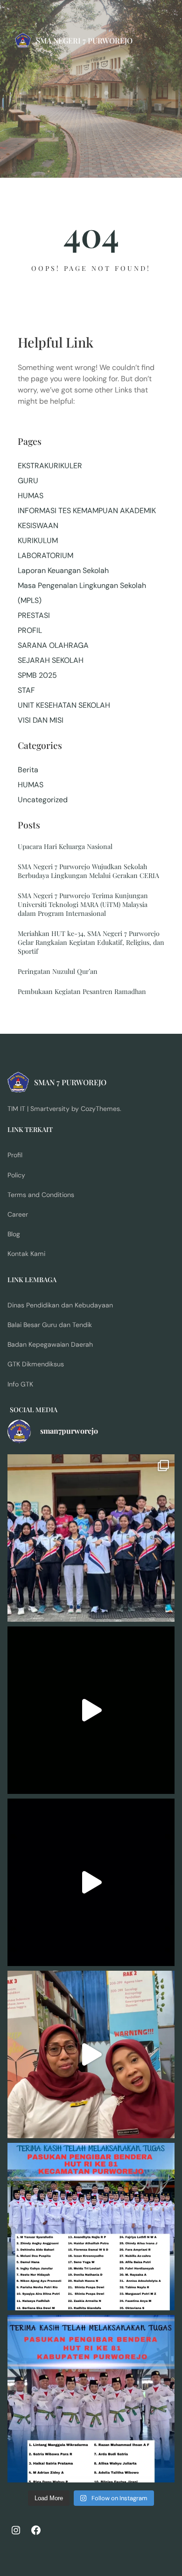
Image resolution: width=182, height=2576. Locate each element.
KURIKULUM (38, 541)
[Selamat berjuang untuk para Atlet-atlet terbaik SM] (91, 1538)
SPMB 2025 (37, 675)
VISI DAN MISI (41, 720)
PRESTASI (34, 615)
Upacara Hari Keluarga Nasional (65, 846)
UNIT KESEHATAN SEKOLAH (64, 705)
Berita (28, 770)
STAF (26, 690)
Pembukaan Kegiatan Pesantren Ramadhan (82, 991)
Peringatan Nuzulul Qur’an (58, 971)
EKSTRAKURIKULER (50, 466)
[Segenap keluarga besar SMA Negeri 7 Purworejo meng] (91, 2054)
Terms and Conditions (41, 1195)
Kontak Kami (26, 1254)
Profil (15, 1155)
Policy (16, 1175)
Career (18, 1214)
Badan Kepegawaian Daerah (50, 1344)
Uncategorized (43, 800)
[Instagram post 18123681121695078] (91, 2399)
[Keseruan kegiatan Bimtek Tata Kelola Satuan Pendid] (91, 1882)
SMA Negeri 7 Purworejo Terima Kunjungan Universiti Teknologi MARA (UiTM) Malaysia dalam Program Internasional (83, 904)
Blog (14, 1234)
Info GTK (20, 1384)
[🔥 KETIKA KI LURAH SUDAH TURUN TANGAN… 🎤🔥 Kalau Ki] (91, 1710)
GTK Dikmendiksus (36, 1364)
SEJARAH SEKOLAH (51, 660)
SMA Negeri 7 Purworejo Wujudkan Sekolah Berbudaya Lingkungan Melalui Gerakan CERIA (88, 871)
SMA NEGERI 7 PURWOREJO (84, 40)
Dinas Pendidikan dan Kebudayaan (60, 1305)
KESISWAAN (38, 526)
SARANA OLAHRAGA (53, 645)
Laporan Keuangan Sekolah (63, 570)
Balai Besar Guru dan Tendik (50, 1325)
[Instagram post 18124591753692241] (91, 2227)
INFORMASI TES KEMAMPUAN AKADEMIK (87, 511)
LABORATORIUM (45, 555)
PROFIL (30, 630)
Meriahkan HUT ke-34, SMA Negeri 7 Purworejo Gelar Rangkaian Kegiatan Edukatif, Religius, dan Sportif (91, 942)
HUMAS (31, 496)
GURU (28, 481)
